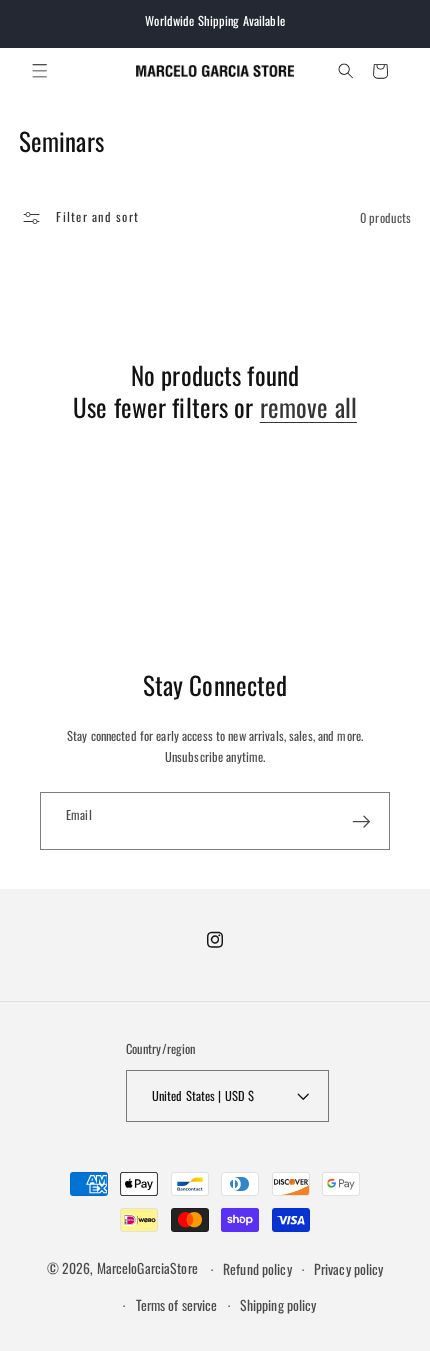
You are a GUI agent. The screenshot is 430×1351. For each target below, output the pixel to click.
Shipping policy (278, 1305)
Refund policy (257, 1269)
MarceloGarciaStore (147, 1269)
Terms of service (177, 1305)
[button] (40, 71)
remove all (308, 407)
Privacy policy (349, 1269)
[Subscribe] (361, 821)
